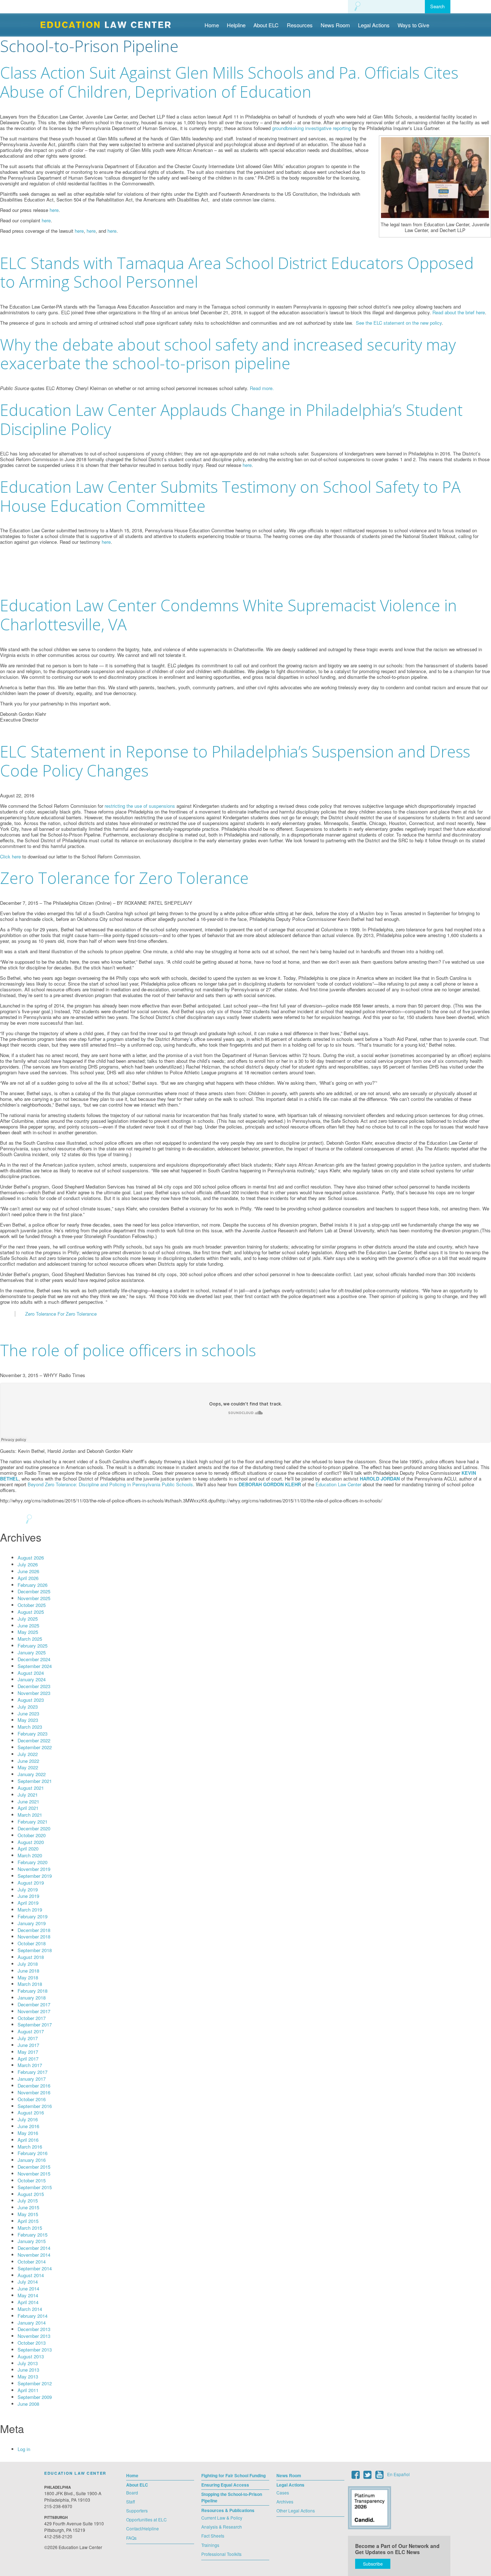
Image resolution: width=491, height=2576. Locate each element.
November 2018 (34, 1936)
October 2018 (32, 1943)
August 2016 (31, 2112)
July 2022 (28, 1754)
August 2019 (31, 1883)
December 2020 (34, 1828)
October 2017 (32, 2018)
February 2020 (33, 1862)
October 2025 (32, 1605)
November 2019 (34, 1869)
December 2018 (34, 1930)
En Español (398, 2474)
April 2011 (28, 2390)
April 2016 (28, 2140)
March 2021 (30, 1815)
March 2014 (30, 2309)
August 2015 (31, 2194)
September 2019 (35, 1876)
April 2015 (28, 2221)
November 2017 (34, 2011)
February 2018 (33, 1991)
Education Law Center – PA (109, 24)
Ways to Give (413, 25)
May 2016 (28, 2133)
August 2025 (31, 1612)
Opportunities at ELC (146, 2519)
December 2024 (34, 1659)
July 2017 (28, 2038)
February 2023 (33, 1734)
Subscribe (373, 2564)
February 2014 (33, 2316)
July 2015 (28, 2200)
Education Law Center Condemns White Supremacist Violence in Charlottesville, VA (228, 615)
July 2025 (28, 1619)
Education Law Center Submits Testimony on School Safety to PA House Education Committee (230, 496)
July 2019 (28, 1889)
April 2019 (28, 1903)
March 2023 (30, 1727)
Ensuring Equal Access (225, 2485)
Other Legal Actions (296, 2510)
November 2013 (34, 2336)
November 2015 (34, 2174)
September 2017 (35, 2024)
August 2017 (31, 2031)
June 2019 (28, 1896)
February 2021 (33, 1822)
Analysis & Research (222, 2527)
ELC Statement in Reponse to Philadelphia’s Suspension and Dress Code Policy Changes (235, 761)
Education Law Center (338, 1484)
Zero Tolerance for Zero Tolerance (124, 878)
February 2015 (33, 2235)
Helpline (236, 25)
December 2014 (34, 2248)
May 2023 (28, 1720)
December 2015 (34, 2167)
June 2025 (28, 1625)
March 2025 (30, 1639)
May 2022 (28, 1767)
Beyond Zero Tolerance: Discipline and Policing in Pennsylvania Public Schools (110, 1484)
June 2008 (28, 2404)
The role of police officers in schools (128, 1350)
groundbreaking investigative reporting (311, 128)
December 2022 (34, 1740)
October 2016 (32, 2099)
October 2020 (32, 1835)
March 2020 (30, 1855)
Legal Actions (374, 25)
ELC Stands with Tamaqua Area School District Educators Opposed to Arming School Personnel (237, 272)
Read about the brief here (459, 312)
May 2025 (28, 1632)
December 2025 (34, 1591)
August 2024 (31, 1673)
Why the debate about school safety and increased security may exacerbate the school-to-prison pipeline (228, 354)
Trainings (210, 2545)
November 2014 (34, 2255)
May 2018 (28, 1977)
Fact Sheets (213, 2536)
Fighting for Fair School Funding (233, 2475)
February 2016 (33, 2153)
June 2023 (28, 1713)
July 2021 (28, 1795)
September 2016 (35, 2106)
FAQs (131, 2538)
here (54, 210)
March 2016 (30, 2147)
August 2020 (31, 1842)
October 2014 (32, 2262)
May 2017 (28, 2052)
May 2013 (28, 2376)
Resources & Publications (228, 2510)
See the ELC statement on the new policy (399, 323)
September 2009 (35, 2397)
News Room (335, 25)
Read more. (262, 388)
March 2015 (30, 2228)
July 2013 (28, 2363)
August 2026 (31, 1558)
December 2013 (34, 2329)
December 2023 (34, 1686)
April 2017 (28, 2059)
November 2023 (34, 1693)
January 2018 (32, 1998)
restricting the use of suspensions (140, 806)
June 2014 (28, 2288)
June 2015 (28, 2207)
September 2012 (35, 2383)
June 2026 (28, 1571)
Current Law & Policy (222, 2518)
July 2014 (28, 2282)
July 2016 (28, 2119)
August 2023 (31, 1700)
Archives (285, 2501)
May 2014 (28, 2295)
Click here (10, 856)
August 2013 (31, 2356)
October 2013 (32, 2343)
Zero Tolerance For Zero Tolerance (61, 1314)
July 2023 (28, 1707)
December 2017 (34, 2004)
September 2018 (35, 1950)
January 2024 (32, 1679)
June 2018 (28, 1971)
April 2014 (28, 2302)
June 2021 (28, 1801)
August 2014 (31, 2275)
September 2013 (35, 2350)
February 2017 (33, 2072)
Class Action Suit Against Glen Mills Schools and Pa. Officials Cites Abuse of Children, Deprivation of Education (229, 82)
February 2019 (33, 1916)
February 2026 (33, 1585)
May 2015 (28, 2214)
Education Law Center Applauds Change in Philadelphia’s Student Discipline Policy (231, 419)
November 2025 (34, 1598)
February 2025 (33, 1646)
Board (132, 2492)
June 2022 (28, 1761)
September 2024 (35, 1666)
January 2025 (32, 1652)
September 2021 (35, 1781)
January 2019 (32, 1923)
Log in (24, 2449)
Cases (283, 2492)
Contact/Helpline (143, 2528)
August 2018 (31, 1957)
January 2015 (32, 2241)
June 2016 (28, 2126)
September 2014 (35, 2268)
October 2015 (32, 2180)
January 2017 (32, 2079)
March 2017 (30, 2065)
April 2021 (28, 1808)
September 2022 (35, 1747)
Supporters (137, 2510)
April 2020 (28, 1848)
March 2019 (30, 1910)
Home (212, 25)
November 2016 (34, 2092)
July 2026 (28, 1564)
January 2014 (32, 2323)
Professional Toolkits (221, 2554)
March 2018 (30, 1984)
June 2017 (28, 2045)
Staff (130, 2501)
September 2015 (35, 2187)
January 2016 (32, 2160)
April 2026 (28, 1578)
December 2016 (34, 2086)
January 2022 (32, 1774)
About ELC (266, 25)
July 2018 (28, 1964)
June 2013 (28, 2370)
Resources (300, 25)
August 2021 (31, 1788)
